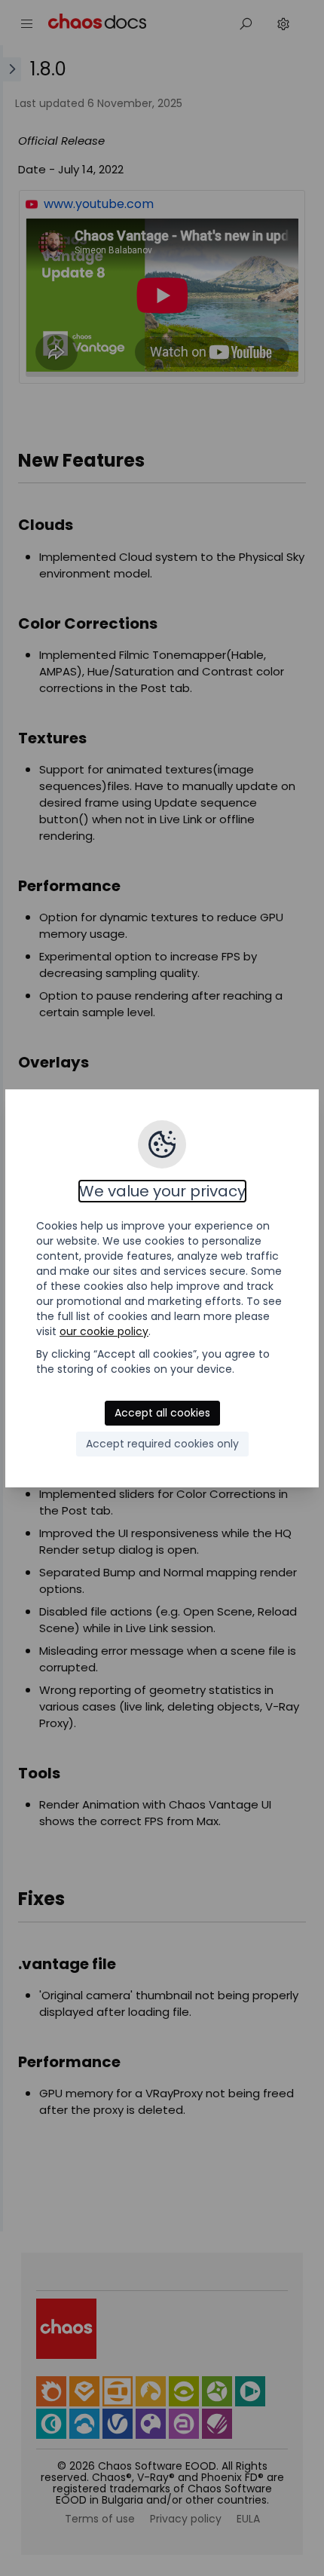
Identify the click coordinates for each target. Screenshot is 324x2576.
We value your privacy (162, 1191)
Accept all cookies (162, 1413)
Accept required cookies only (162, 1444)
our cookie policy (104, 1331)
